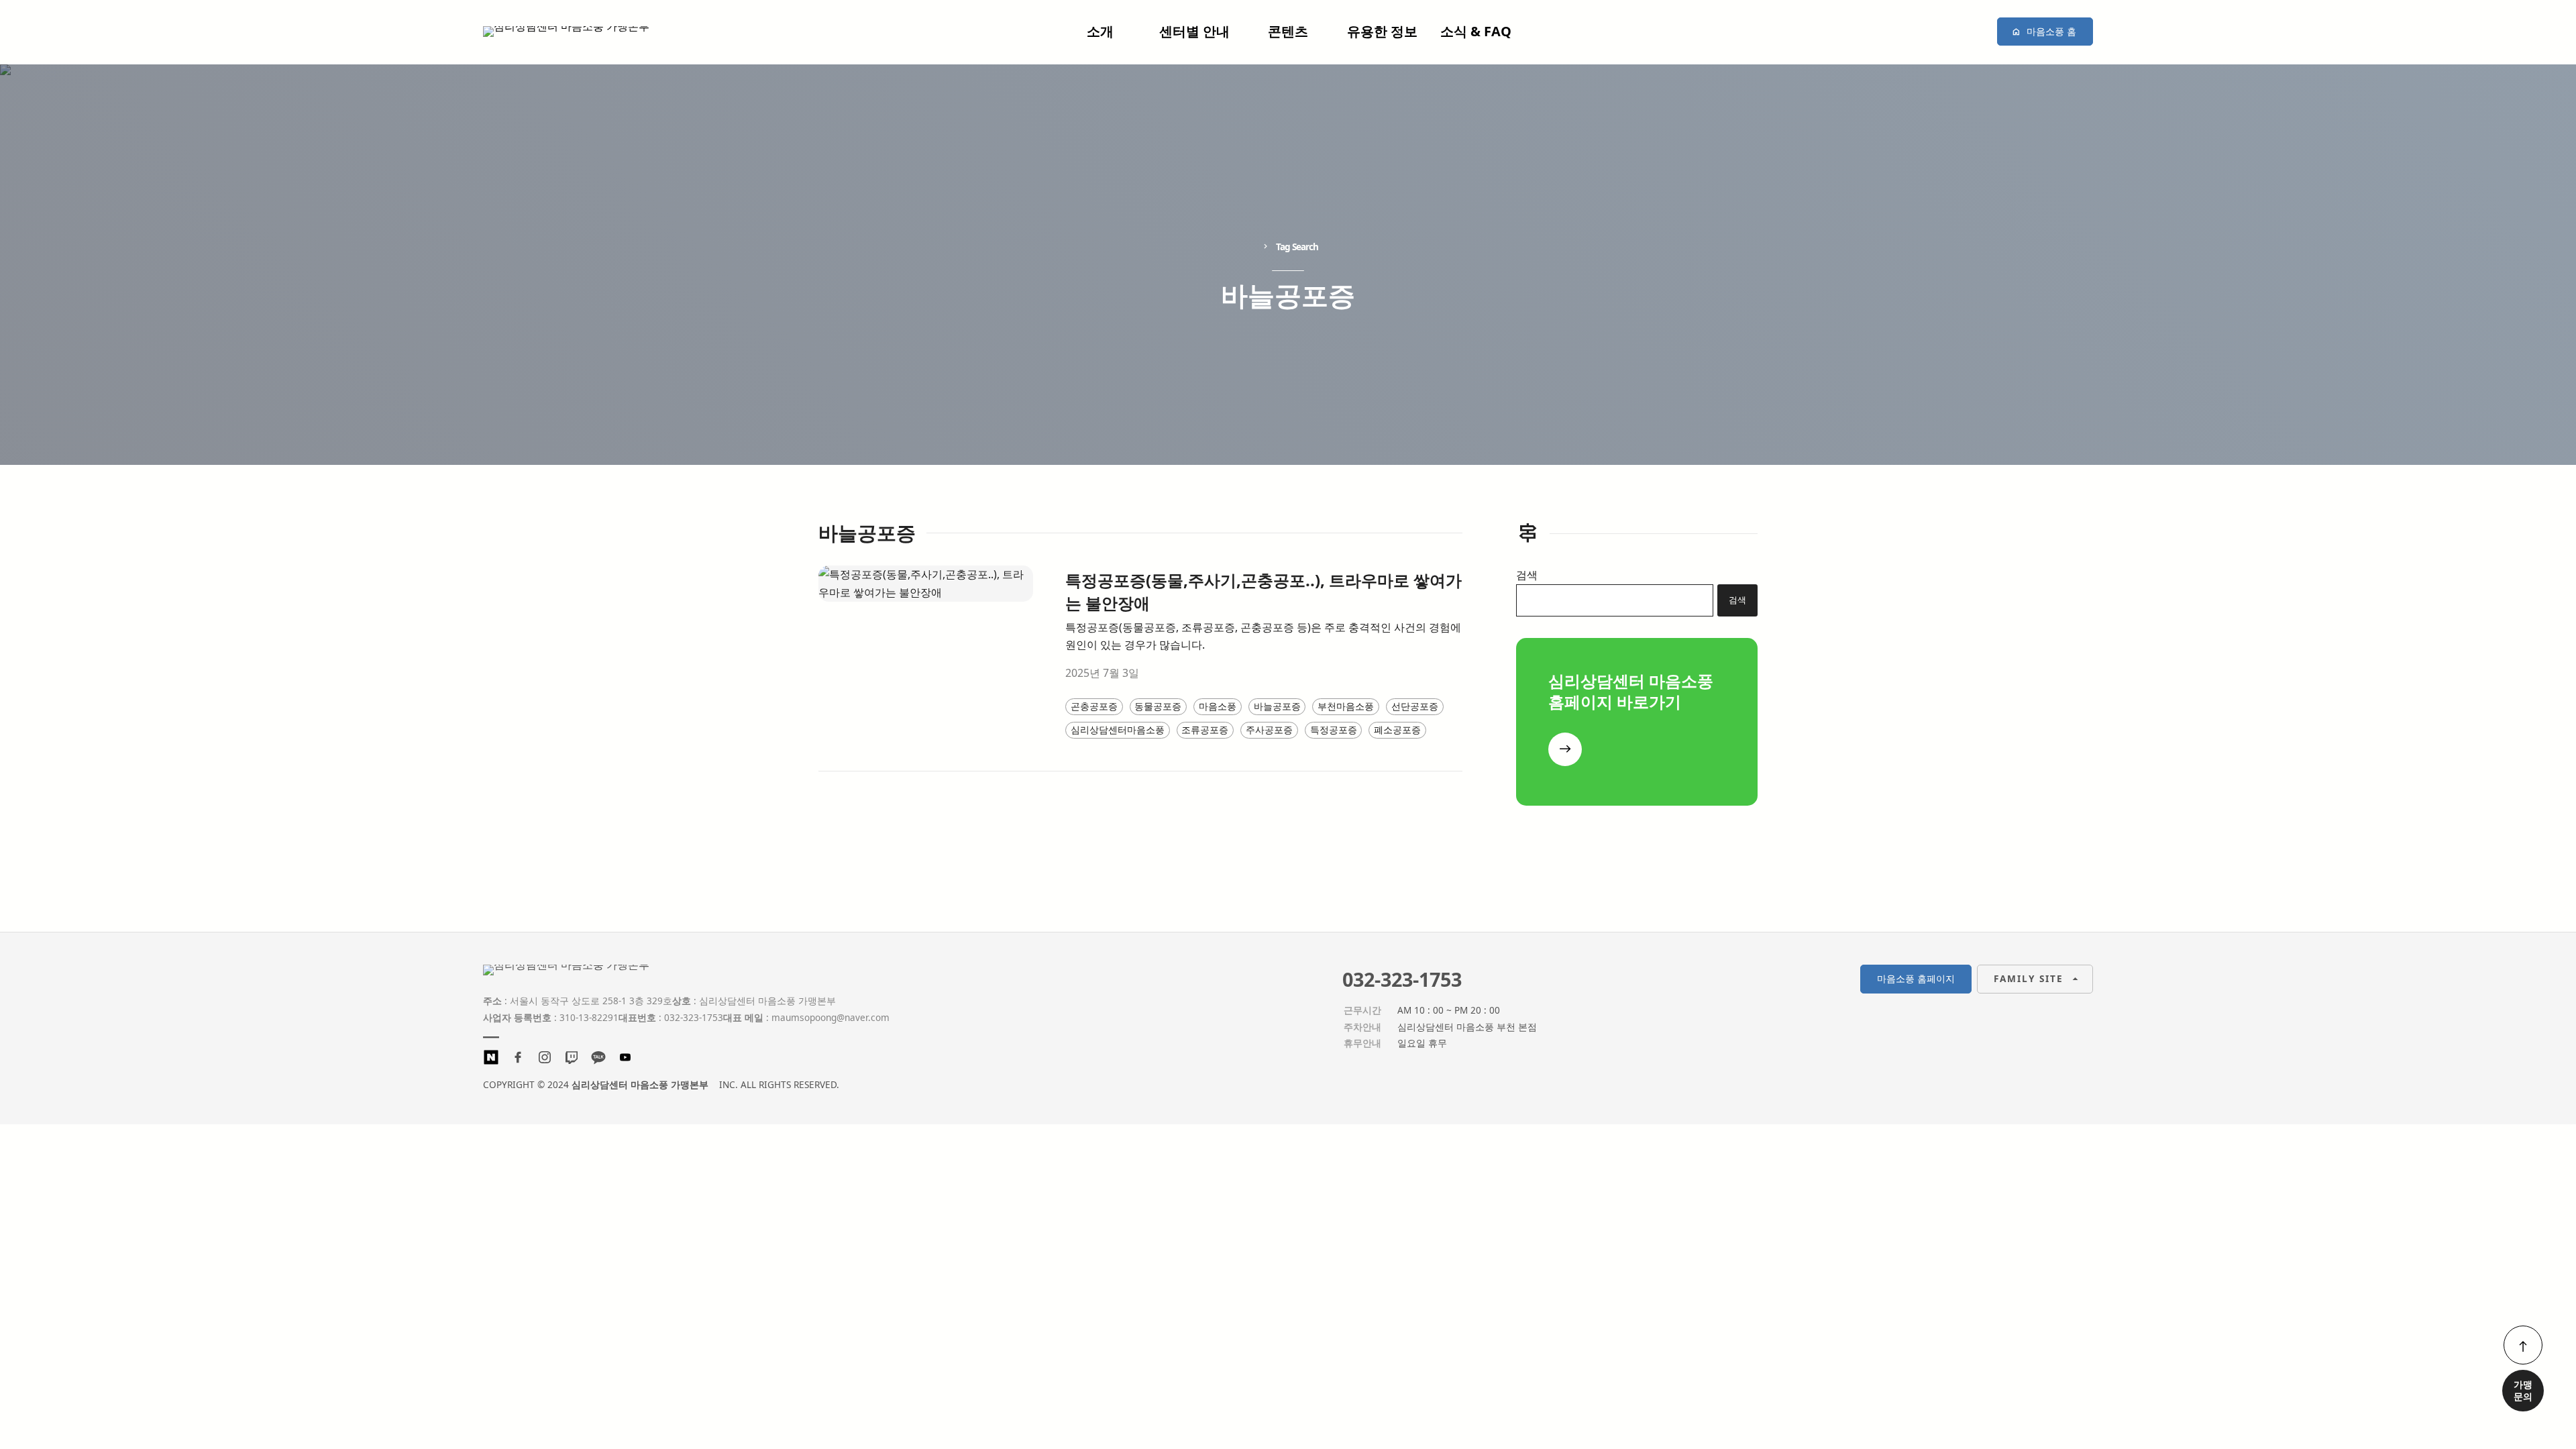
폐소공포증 (1397, 730)
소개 (1100, 31)
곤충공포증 (1094, 706)
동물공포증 (1158, 706)
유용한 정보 (1382, 31)
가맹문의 (2523, 1390)
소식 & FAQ (1476, 31)
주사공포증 (1269, 730)
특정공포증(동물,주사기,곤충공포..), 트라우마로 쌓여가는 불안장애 (1264, 591)
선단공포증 (1415, 706)
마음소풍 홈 (2051, 31)
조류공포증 (1205, 730)
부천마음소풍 (1346, 706)
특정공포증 (1334, 730)
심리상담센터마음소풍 (1118, 730)
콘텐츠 (1288, 31)
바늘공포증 (1277, 706)
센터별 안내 (1194, 31)
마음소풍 (1218, 706)
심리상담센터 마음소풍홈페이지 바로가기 (1631, 691)
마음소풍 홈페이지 (1916, 978)
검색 (1527, 575)
